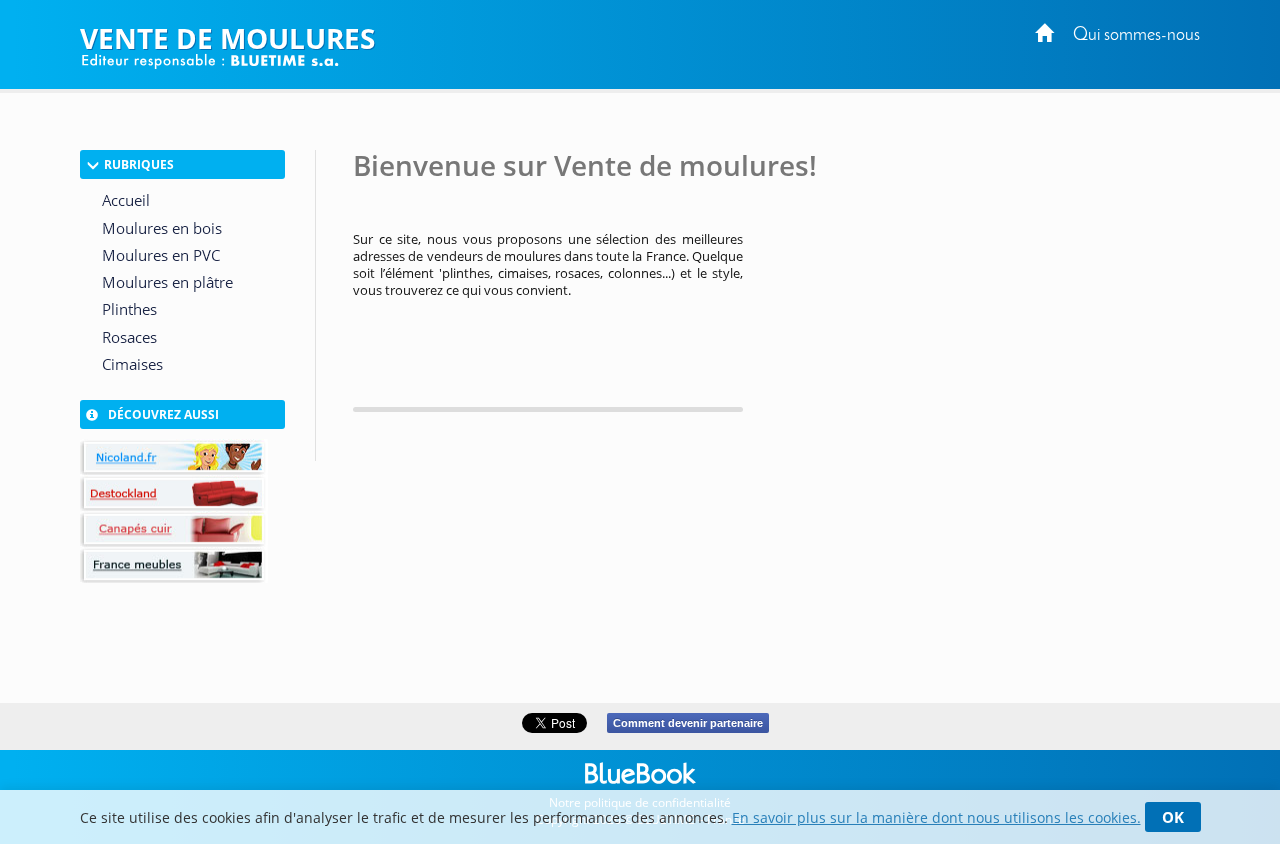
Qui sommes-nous (1136, 35)
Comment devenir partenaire (688, 723)
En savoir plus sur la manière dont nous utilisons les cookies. (936, 817)
